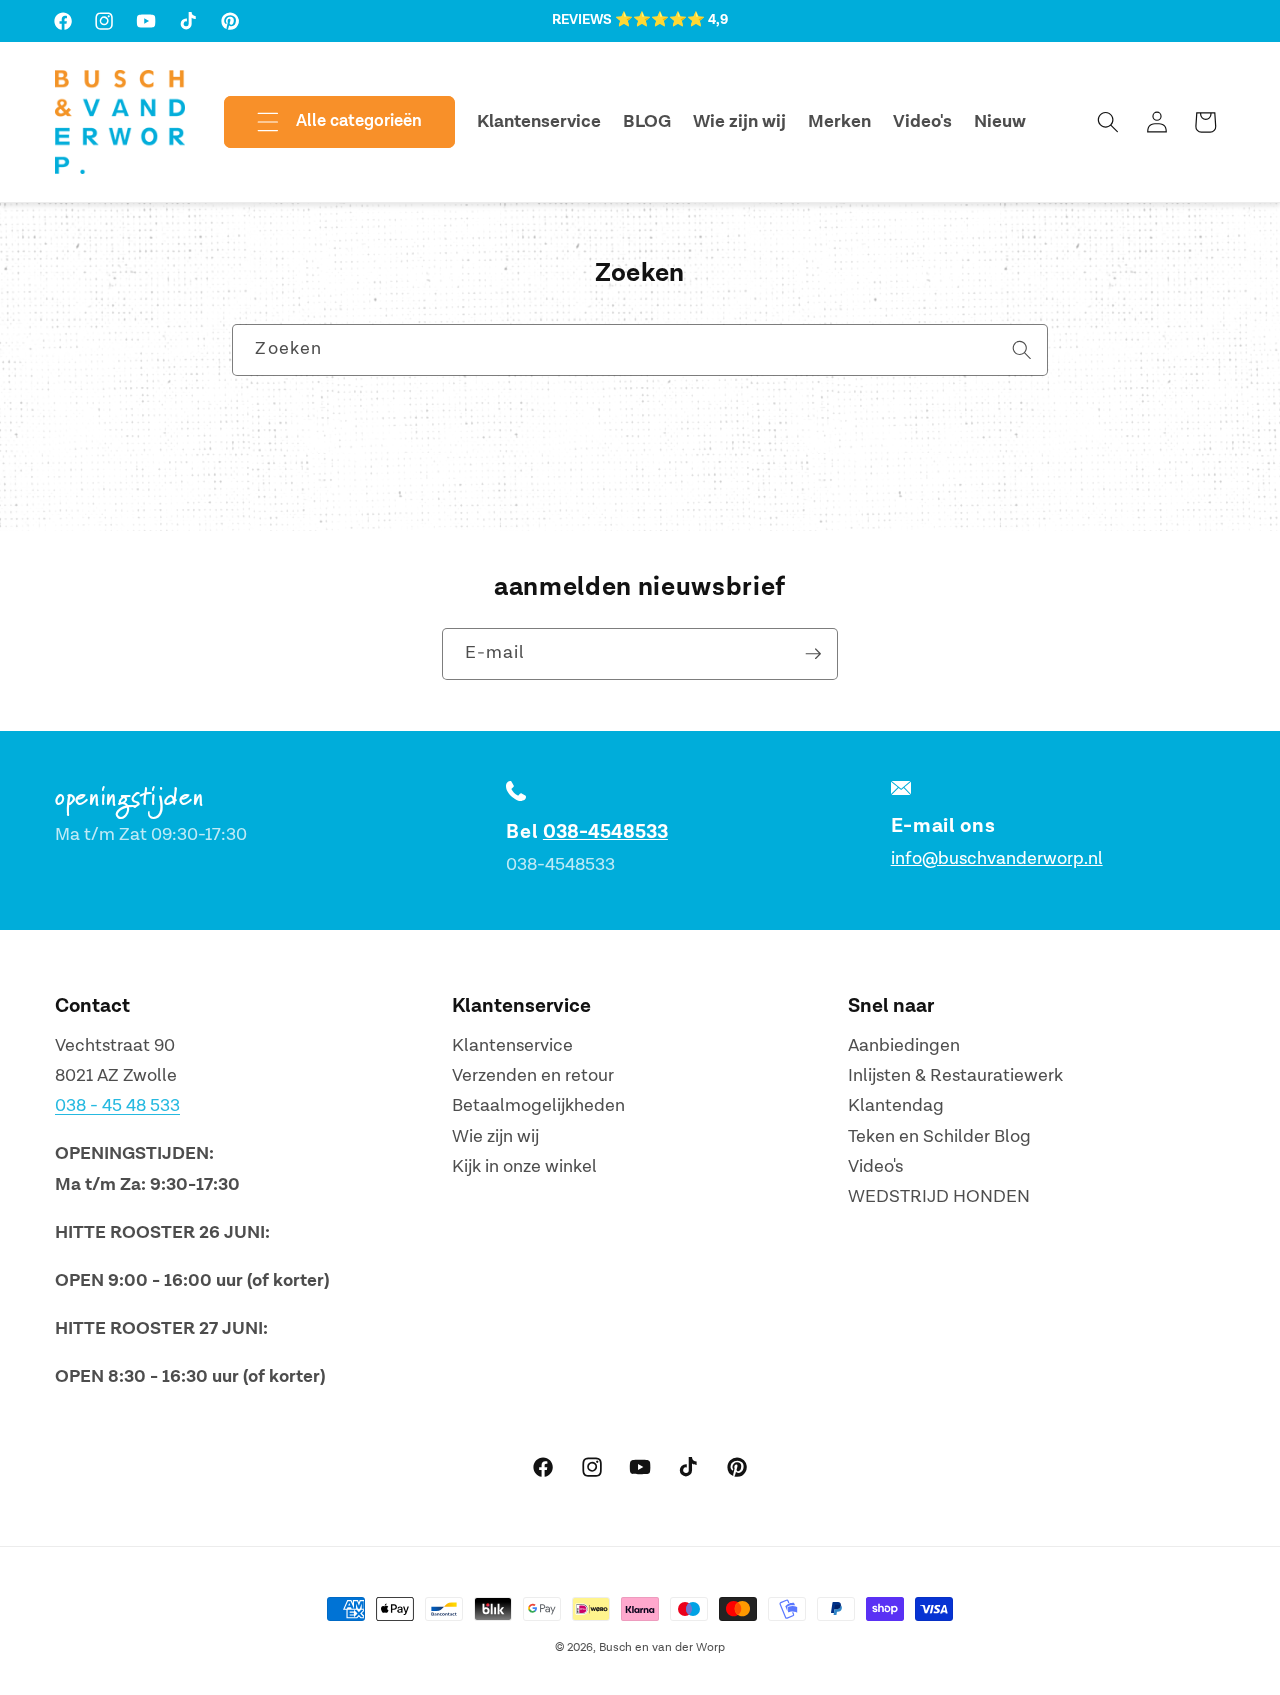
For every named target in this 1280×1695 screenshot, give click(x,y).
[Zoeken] (1022, 349)
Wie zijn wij (495, 1136)
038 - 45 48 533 (117, 1106)
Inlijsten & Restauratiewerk (955, 1075)
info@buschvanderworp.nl (997, 858)
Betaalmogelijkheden (538, 1106)
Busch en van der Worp (662, 1647)
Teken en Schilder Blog (939, 1136)
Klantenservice (512, 1045)
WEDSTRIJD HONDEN (939, 1197)
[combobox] (639, 350)
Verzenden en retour (533, 1075)
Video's (875, 1167)
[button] (323, 122)
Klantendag (896, 1106)
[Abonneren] (813, 654)
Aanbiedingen (904, 1045)
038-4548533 (605, 832)
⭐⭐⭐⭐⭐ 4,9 (671, 20)
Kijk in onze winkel (524, 1167)
